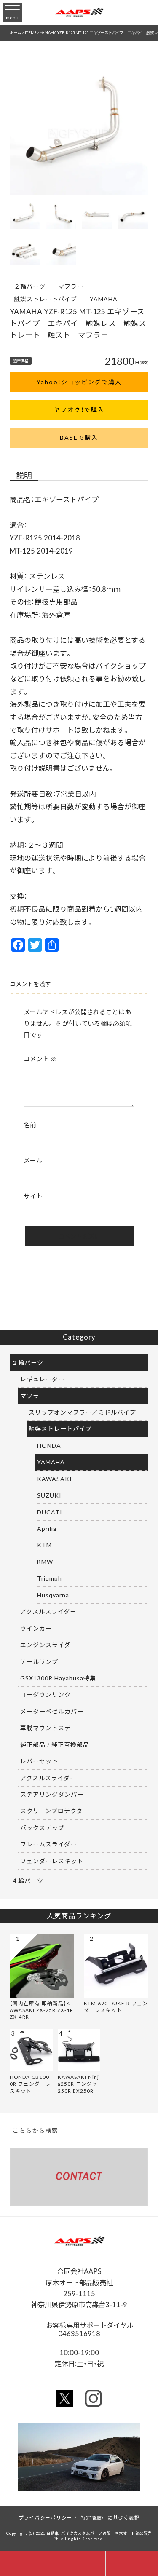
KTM (44, 1545)
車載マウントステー (49, 1728)
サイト (33, 1196)
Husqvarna (53, 1595)
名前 (30, 1125)
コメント (40, 1059)
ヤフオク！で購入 (79, 409)
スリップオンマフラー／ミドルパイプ (82, 1412)
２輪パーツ (30, 286)
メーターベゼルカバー (52, 1711)
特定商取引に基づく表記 (110, 2517)
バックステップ (42, 1827)
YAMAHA (104, 299)
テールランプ (39, 1661)
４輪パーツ (28, 1881)
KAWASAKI (55, 1479)
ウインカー (36, 1628)
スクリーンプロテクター (55, 1811)
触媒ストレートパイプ (46, 299)
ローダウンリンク (46, 1694)
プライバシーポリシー (46, 2517)
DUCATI (50, 1512)
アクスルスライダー (48, 1611)
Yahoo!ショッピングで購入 (79, 382)
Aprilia (47, 1528)
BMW (45, 1562)
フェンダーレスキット (52, 1861)
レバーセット (39, 1761)
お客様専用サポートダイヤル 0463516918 (92, 2329)
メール (33, 1160)
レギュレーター (42, 1379)
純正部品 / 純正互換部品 (55, 1744)
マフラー (71, 286)
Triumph (50, 1578)
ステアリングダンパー (52, 1794)
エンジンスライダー (48, 1645)
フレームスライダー (48, 1844)
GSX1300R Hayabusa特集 (58, 1678)
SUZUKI (49, 1495)
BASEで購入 (79, 437)
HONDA (49, 1445)
